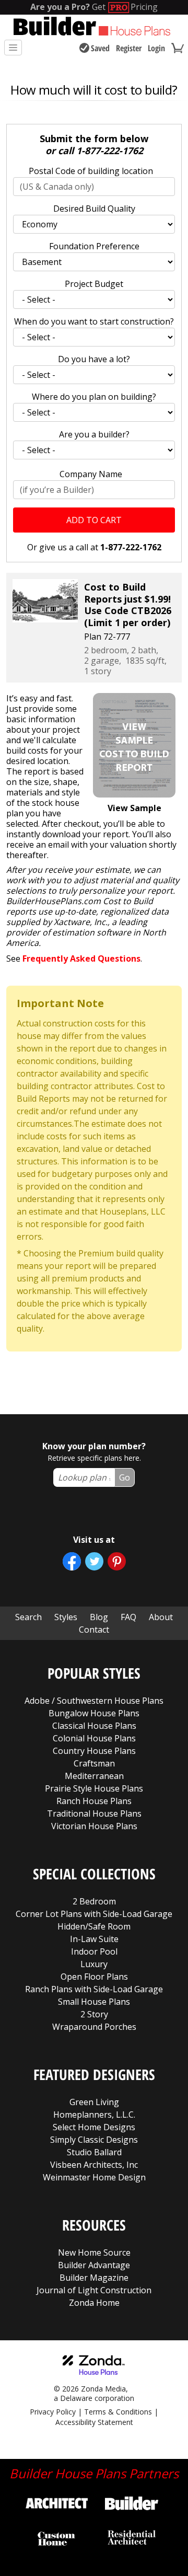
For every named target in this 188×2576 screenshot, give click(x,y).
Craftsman (94, 1763)
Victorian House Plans (94, 1826)
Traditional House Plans (94, 1813)
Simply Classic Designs (94, 2140)
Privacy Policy (53, 2412)
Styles (66, 1617)
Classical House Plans (94, 1726)
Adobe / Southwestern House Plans (94, 1701)
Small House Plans (94, 2002)
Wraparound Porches (94, 2027)
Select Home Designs (94, 2127)
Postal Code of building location (91, 171)
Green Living (94, 2102)
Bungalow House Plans (94, 1713)
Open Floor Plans (94, 1977)
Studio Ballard (94, 2152)
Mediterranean (94, 1776)
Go (125, 1477)
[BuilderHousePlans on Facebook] (72, 1561)
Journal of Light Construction (94, 2290)
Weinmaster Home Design (94, 2177)
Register (129, 48)
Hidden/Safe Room (94, 1926)
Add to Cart (94, 520)
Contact (94, 1630)
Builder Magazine (94, 2278)
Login (156, 48)
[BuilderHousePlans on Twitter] (94, 1561)
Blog (99, 1617)
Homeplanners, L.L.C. (94, 2115)
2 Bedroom (94, 1901)
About (161, 1617)
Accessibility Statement (94, 2422)
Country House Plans (94, 1751)
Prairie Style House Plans (94, 1788)
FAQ (128, 1617)
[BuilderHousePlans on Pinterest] (117, 1561)
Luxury (94, 1964)
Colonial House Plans (94, 1738)
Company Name (91, 474)
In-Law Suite (94, 1939)
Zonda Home (94, 2303)
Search (28, 1617)
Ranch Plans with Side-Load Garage (94, 1989)
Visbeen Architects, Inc (94, 2165)
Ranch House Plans (94, 1801)
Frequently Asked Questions (81, 958)
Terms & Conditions (118, 2412)
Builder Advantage (94, 2265)
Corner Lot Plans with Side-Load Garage (94, 1914)
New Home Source (94, 2252)
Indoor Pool (94, 1951)
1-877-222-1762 (110, 151)
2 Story (94, 2014)
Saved (100, 48)
